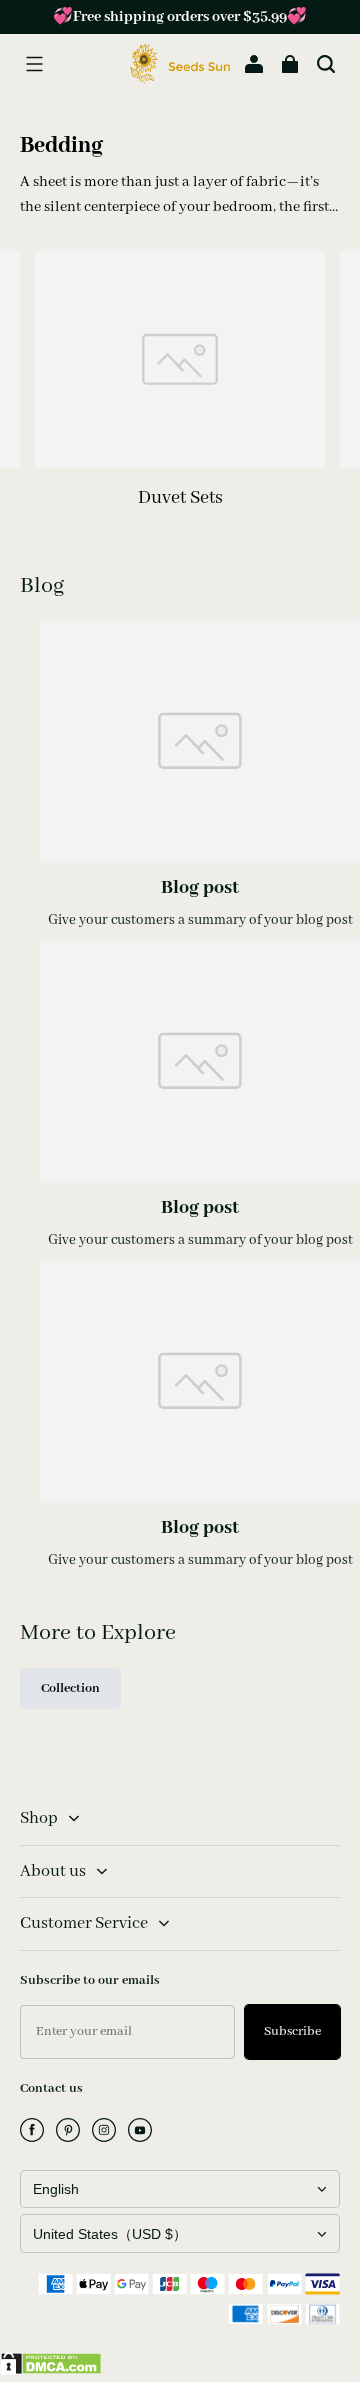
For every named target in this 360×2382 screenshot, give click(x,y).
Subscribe (292, 2031)
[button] (34, 64)
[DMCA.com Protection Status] (51, 2371)
